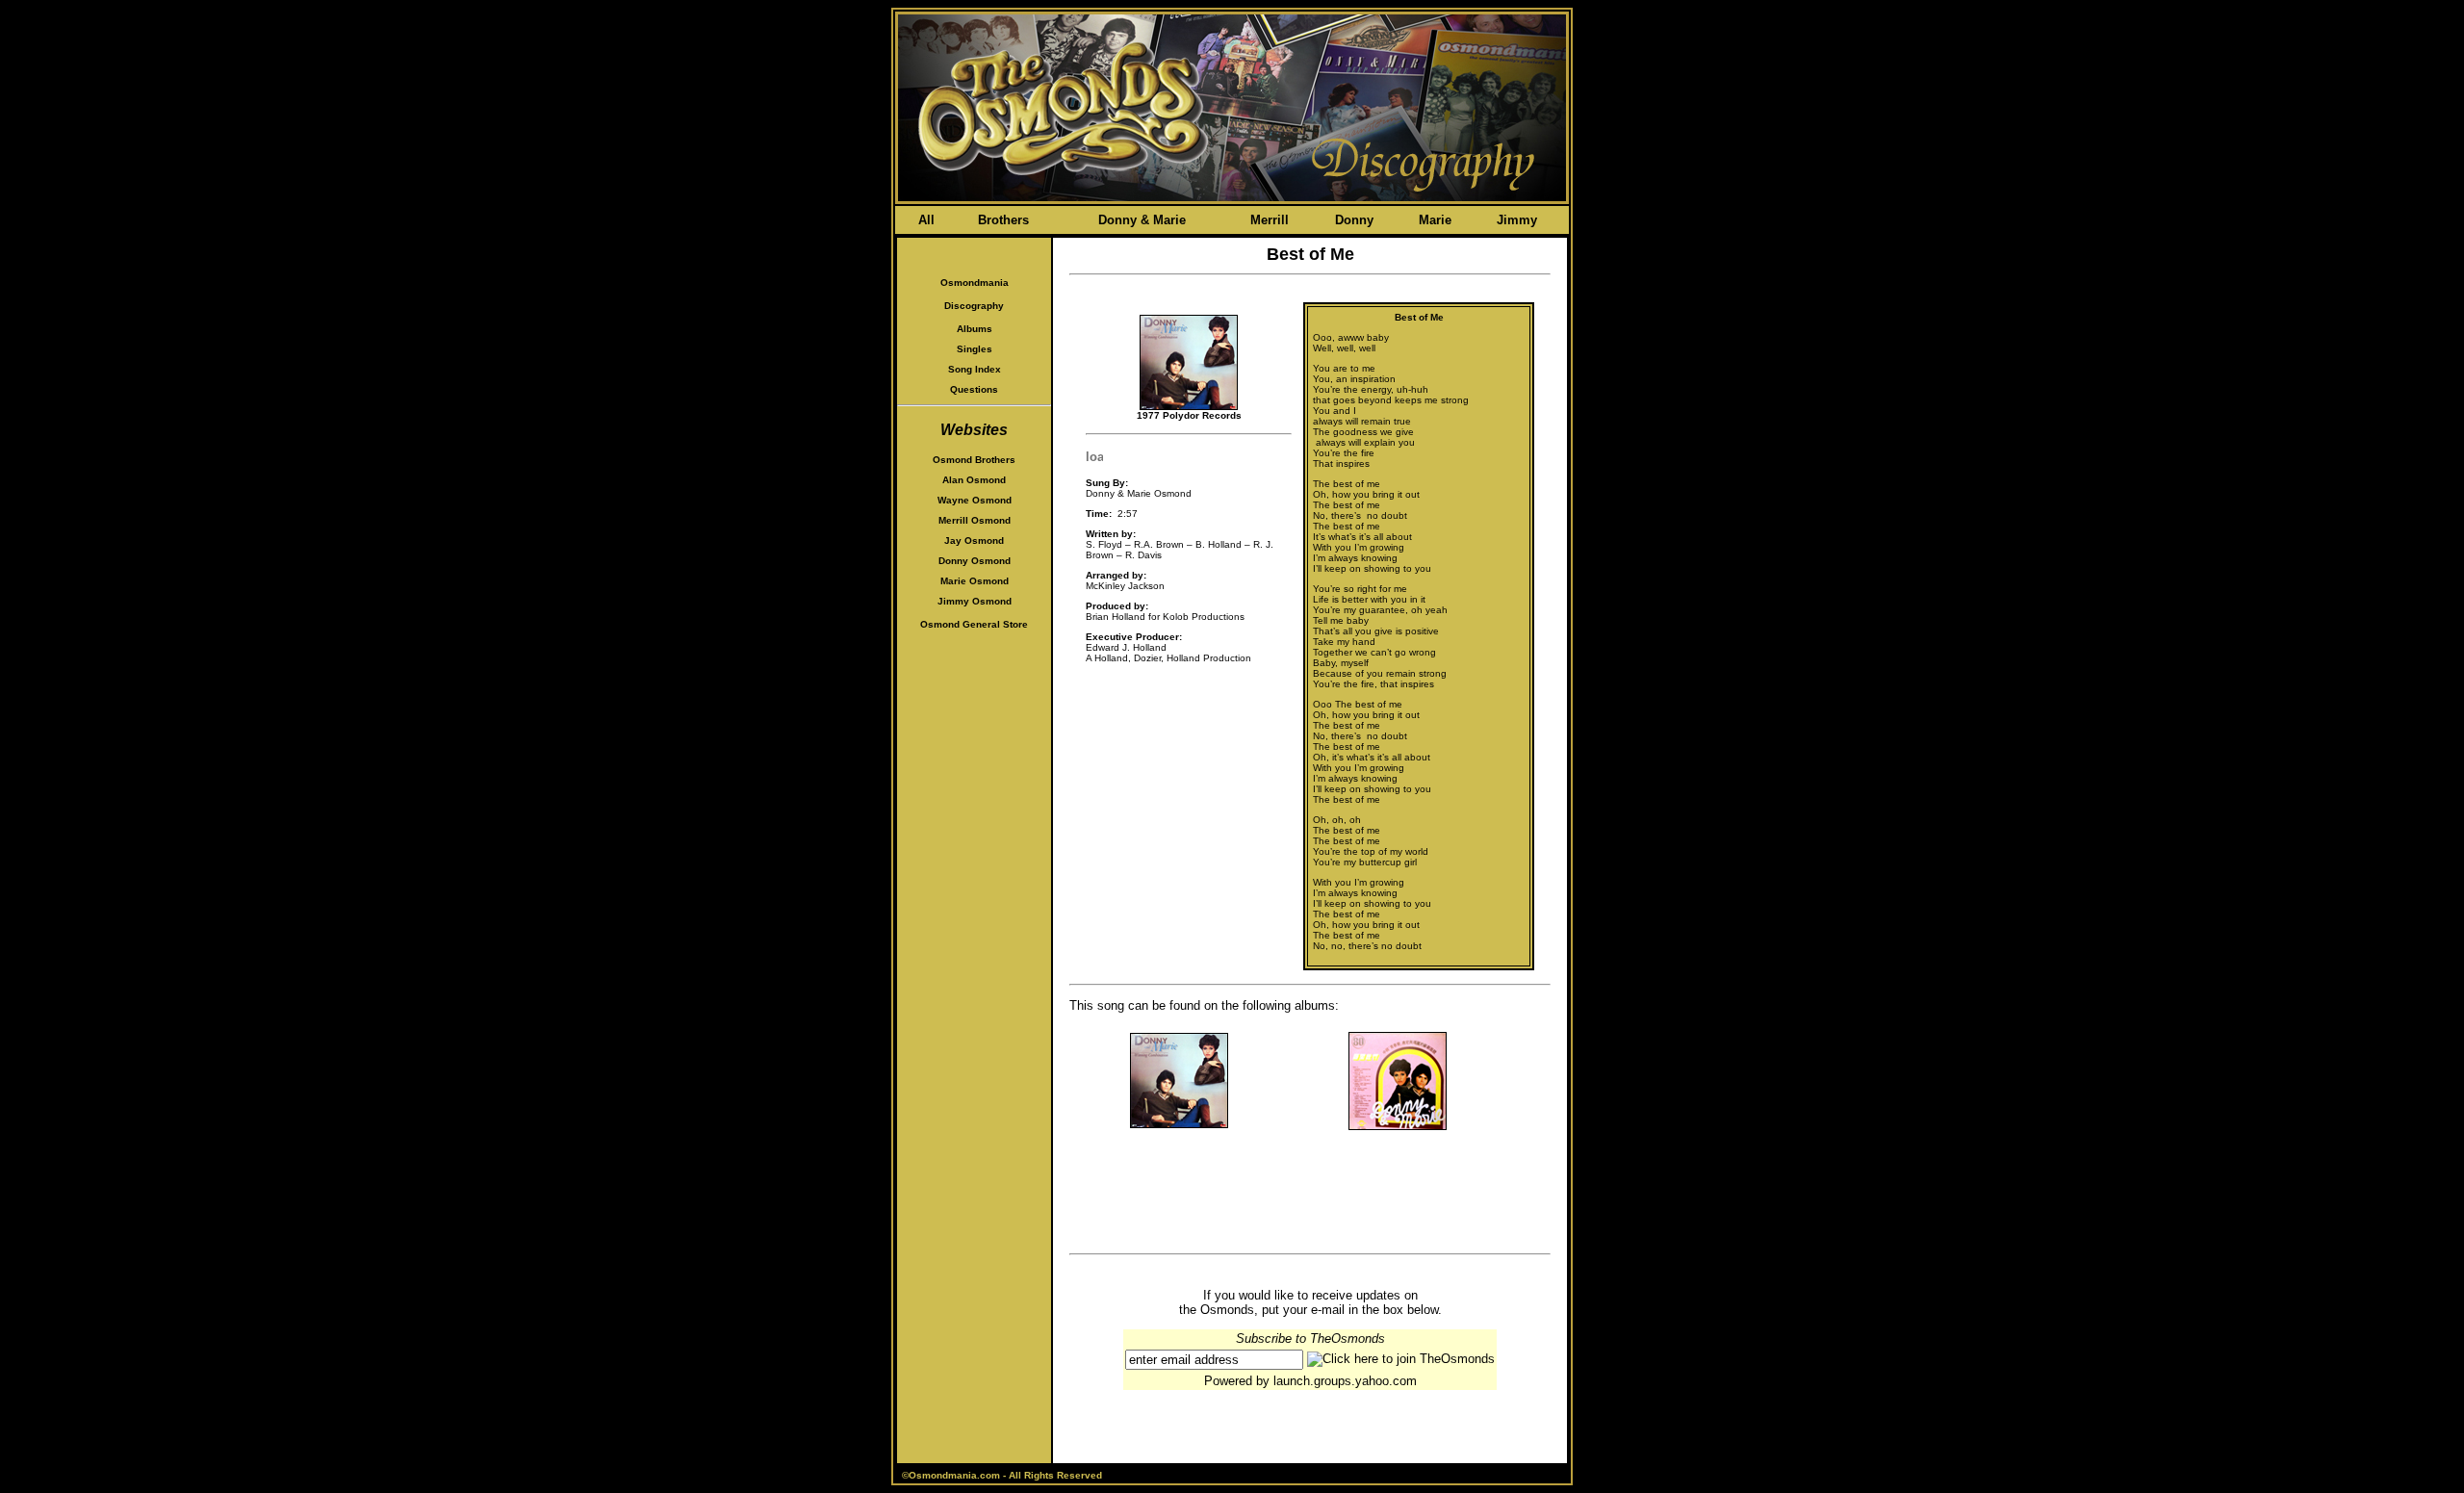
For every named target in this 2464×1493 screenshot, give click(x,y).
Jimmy (1517, 220)
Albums (975, 329)
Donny (1354, 220)
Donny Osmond (975, 561)
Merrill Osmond (975, 520)
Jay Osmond (974, 541)
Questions (974, 389)
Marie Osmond (975, 581)
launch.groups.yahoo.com (1345, 1381)
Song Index (975, 369)
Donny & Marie (1142, 220)
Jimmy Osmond (975, 601)
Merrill (1270, 220)
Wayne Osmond (975, 500)
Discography (974, 306)
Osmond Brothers (974, 460)
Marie (1435, 220)
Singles (975, 349)
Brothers (1003, 220)
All (926, 220)
